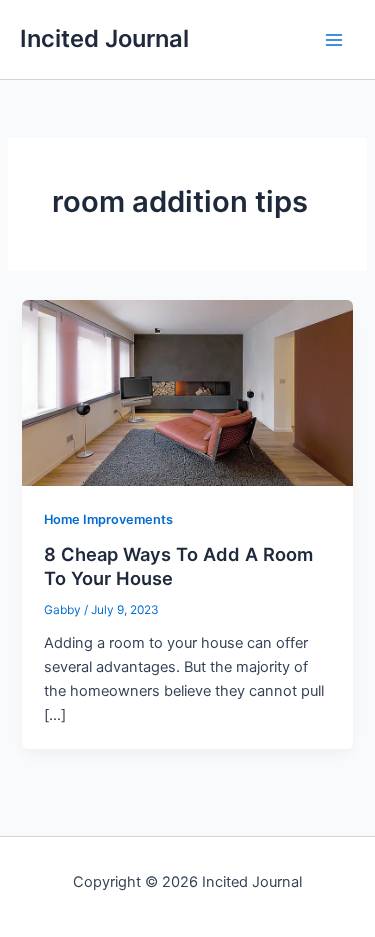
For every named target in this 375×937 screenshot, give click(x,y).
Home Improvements (108, 519)
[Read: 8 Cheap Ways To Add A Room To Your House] (187, 392)
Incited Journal (104, 38)
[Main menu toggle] (334, 40)
